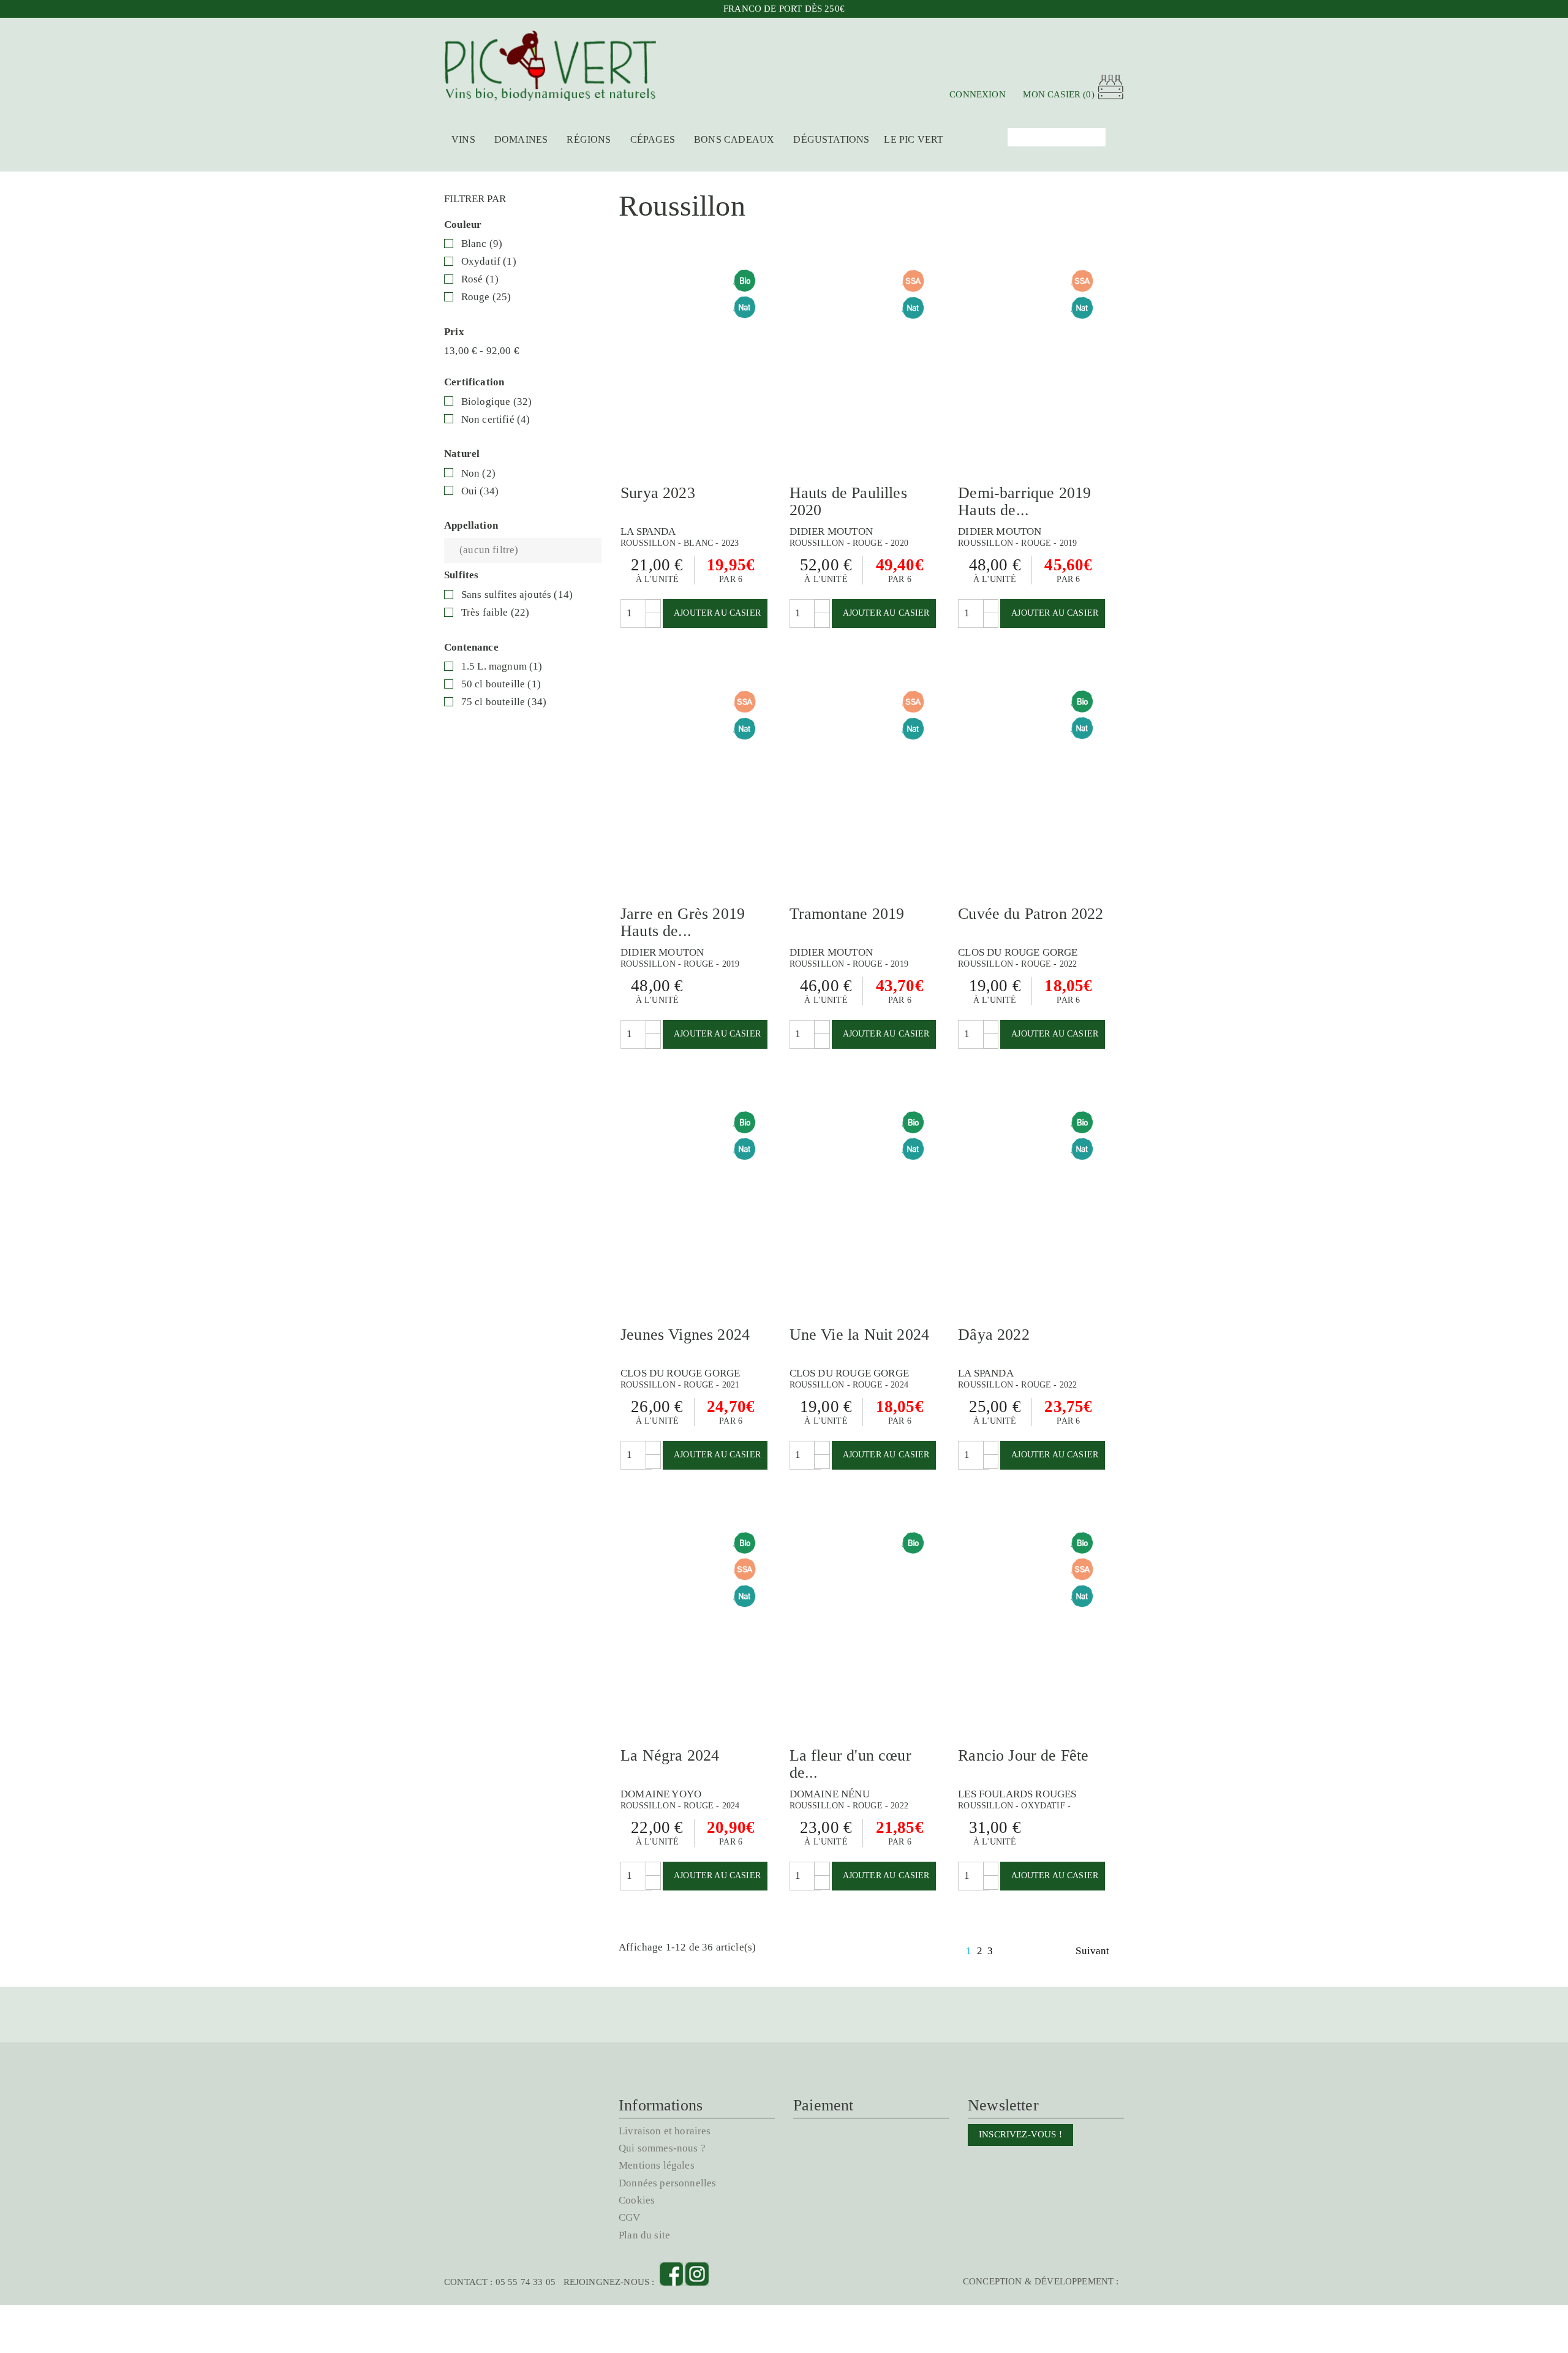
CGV (630, 2265)
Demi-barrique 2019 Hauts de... (1024, 502)
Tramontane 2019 (847, 914)
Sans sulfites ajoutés (517, 606)
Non (478, 485)
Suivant (1098, 1951)
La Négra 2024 (670, 1756)
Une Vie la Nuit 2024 (859, 1335)
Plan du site (644, 2283)
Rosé (480, 279)
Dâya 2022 (994, 1335)
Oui (480, 502)
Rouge (486, 296)
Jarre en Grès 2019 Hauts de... (683, 923)
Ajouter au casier (718, 613)
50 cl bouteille (501, 695)
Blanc (482, 243)
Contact (898, 95)
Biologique (497, 413)
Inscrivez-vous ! (1020, 2182)
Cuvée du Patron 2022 (1030, 914)
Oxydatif (488, 261)
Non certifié (496, 431)
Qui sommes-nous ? (662, 2196)
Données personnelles (667, 2230)
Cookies (637, 2248)
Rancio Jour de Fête (1023, 1756)
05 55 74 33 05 (968, 95)
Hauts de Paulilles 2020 (848, 502)
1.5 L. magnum (502, 678)
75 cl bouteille (503, 713)
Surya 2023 (658, 493)
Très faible (495, 624)
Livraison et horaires (665, 2178)
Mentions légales (657, 2213)
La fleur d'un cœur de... (850, 1764)
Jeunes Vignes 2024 (685, 1335)
